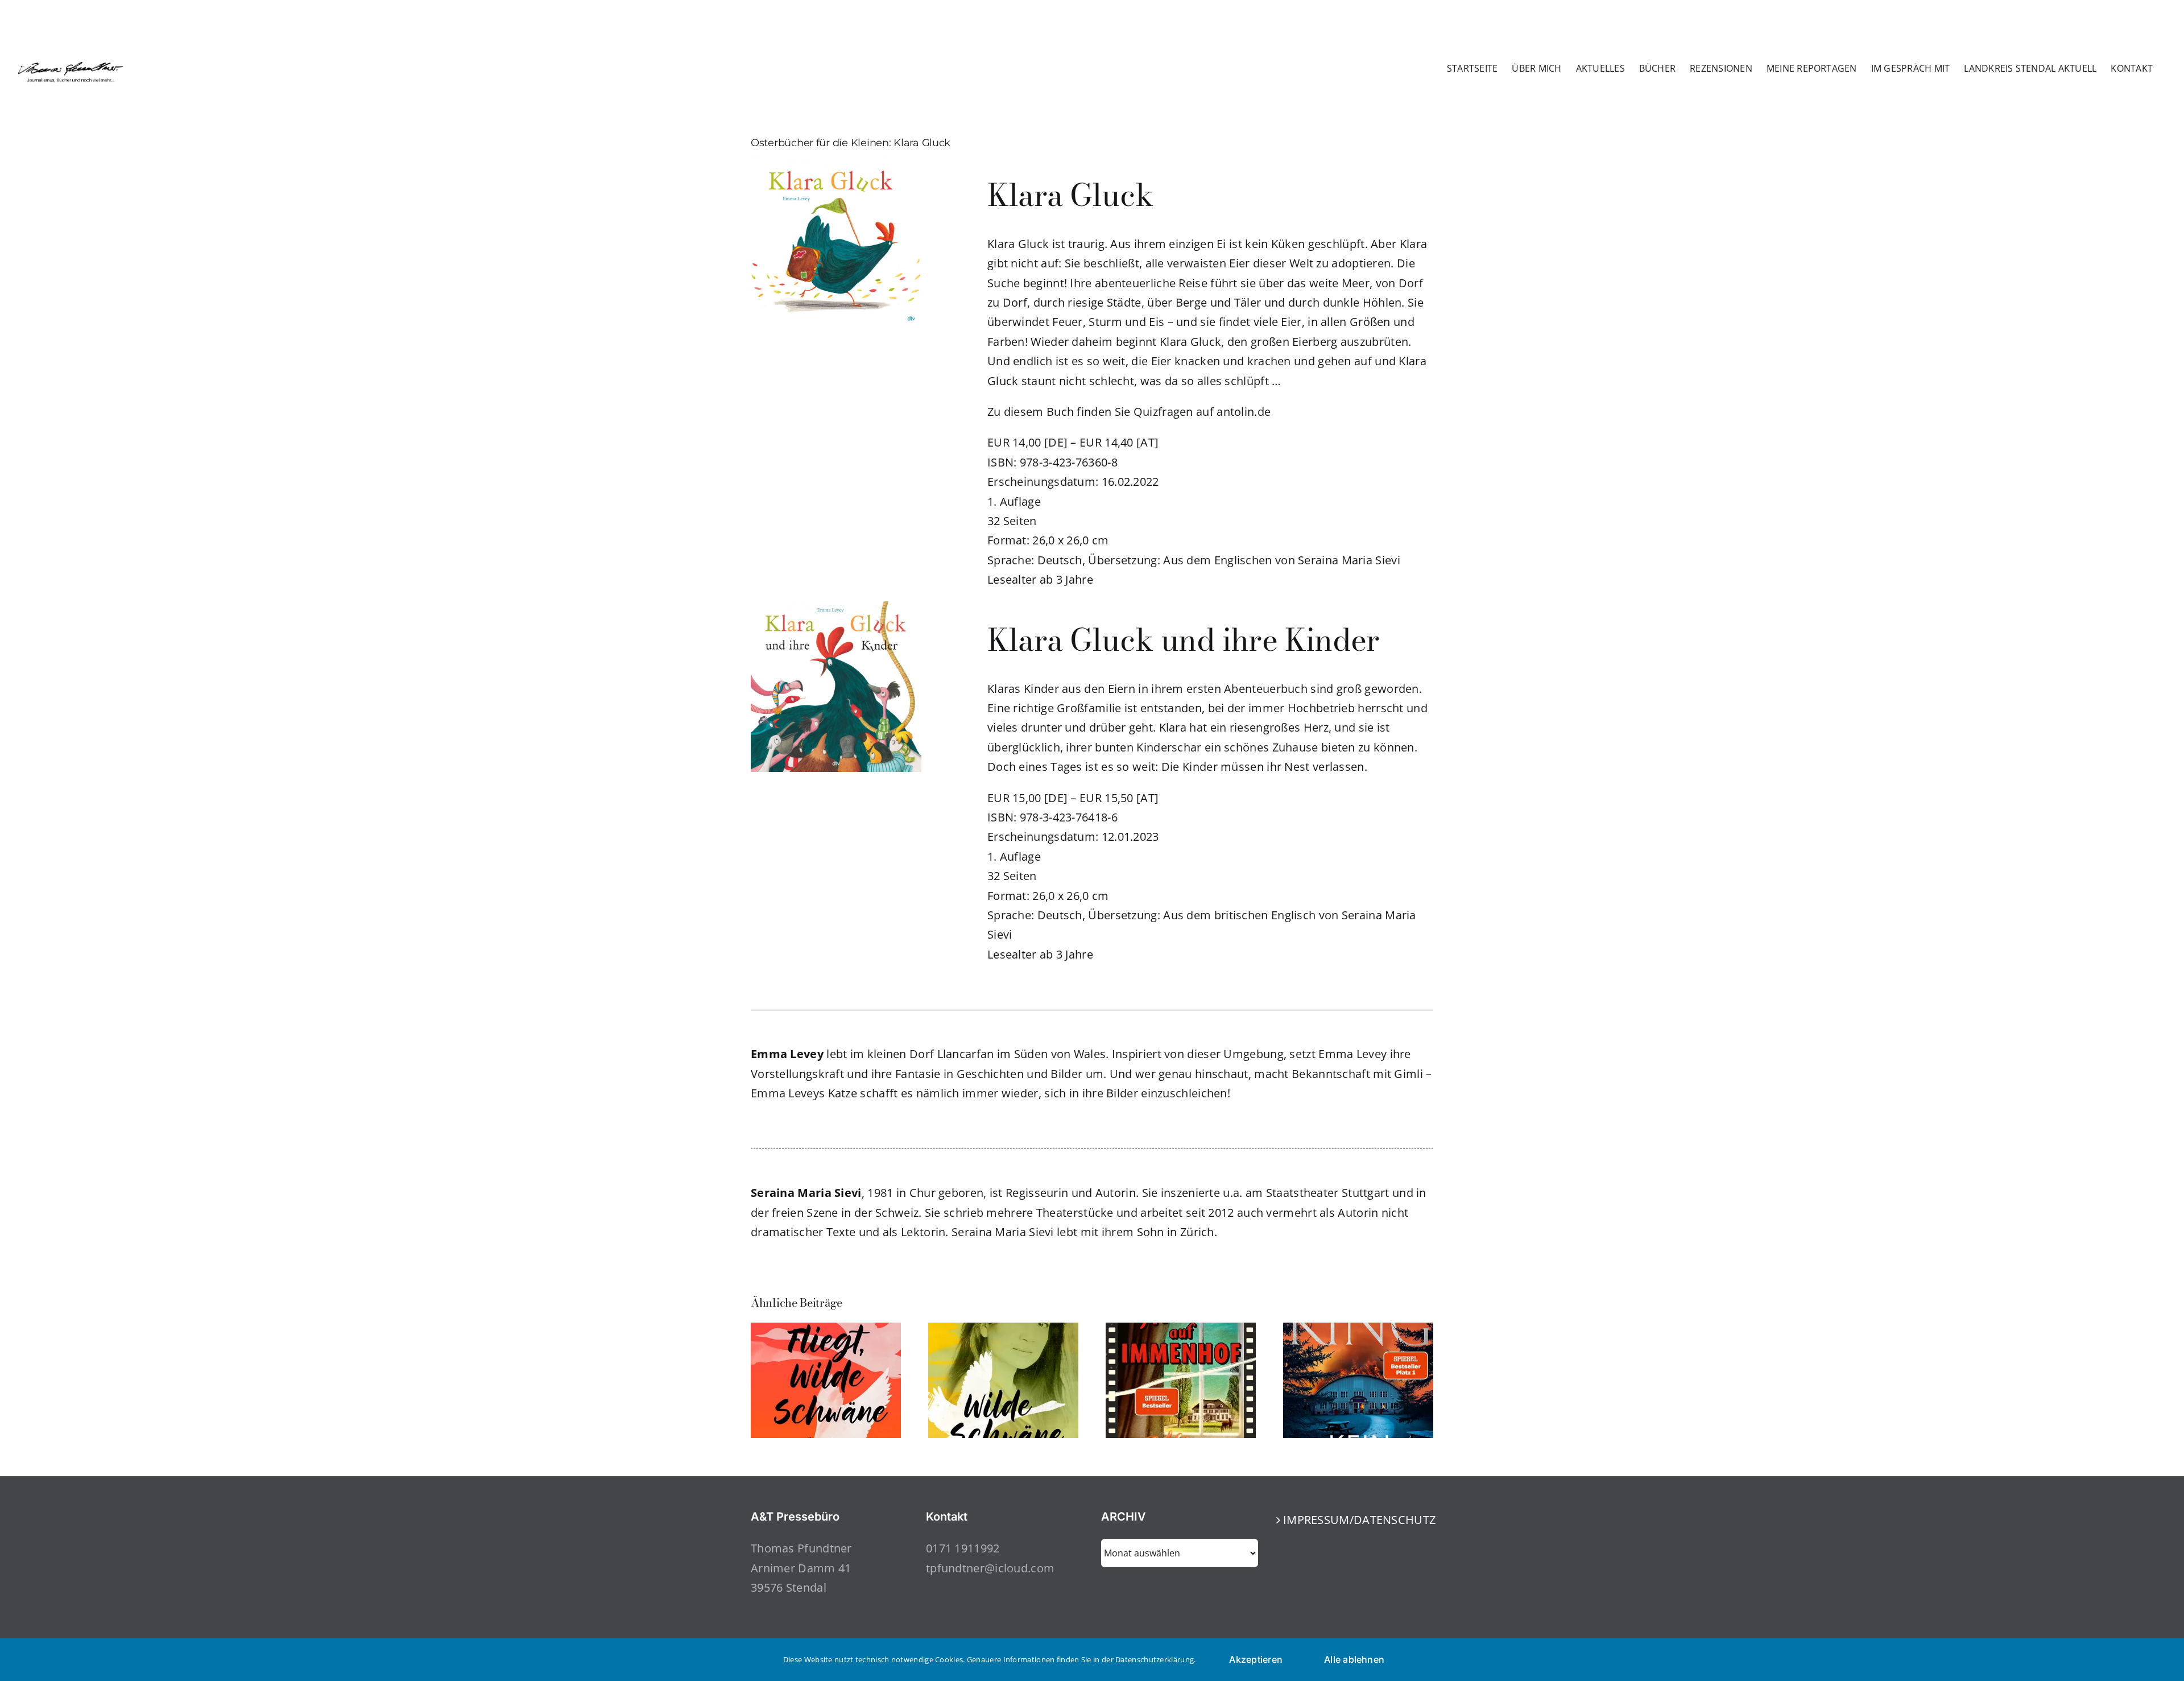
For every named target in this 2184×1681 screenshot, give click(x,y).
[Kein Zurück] (1358, 1330)
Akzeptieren (1256, 1659)
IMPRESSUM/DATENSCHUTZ (1355, 1520)
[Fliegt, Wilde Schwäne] (826, 1330)
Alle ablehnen (1354, 1659)
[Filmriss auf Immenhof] (1181, 1330)
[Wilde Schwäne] (1003, 1330)
